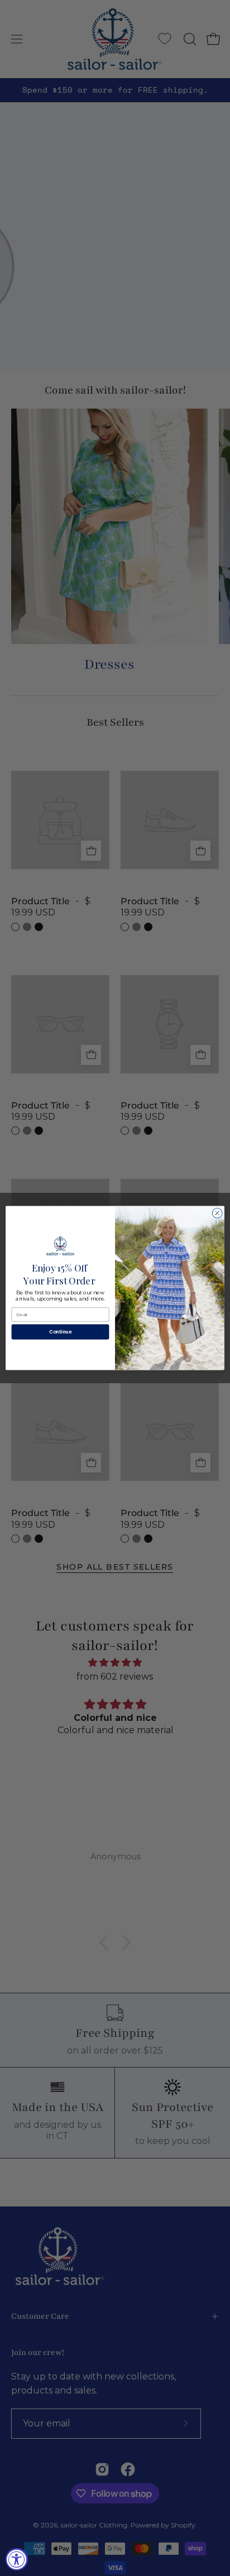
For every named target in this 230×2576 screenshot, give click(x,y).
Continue (60, 1332)
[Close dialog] (217, 1213)
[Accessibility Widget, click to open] (17, 2559)
